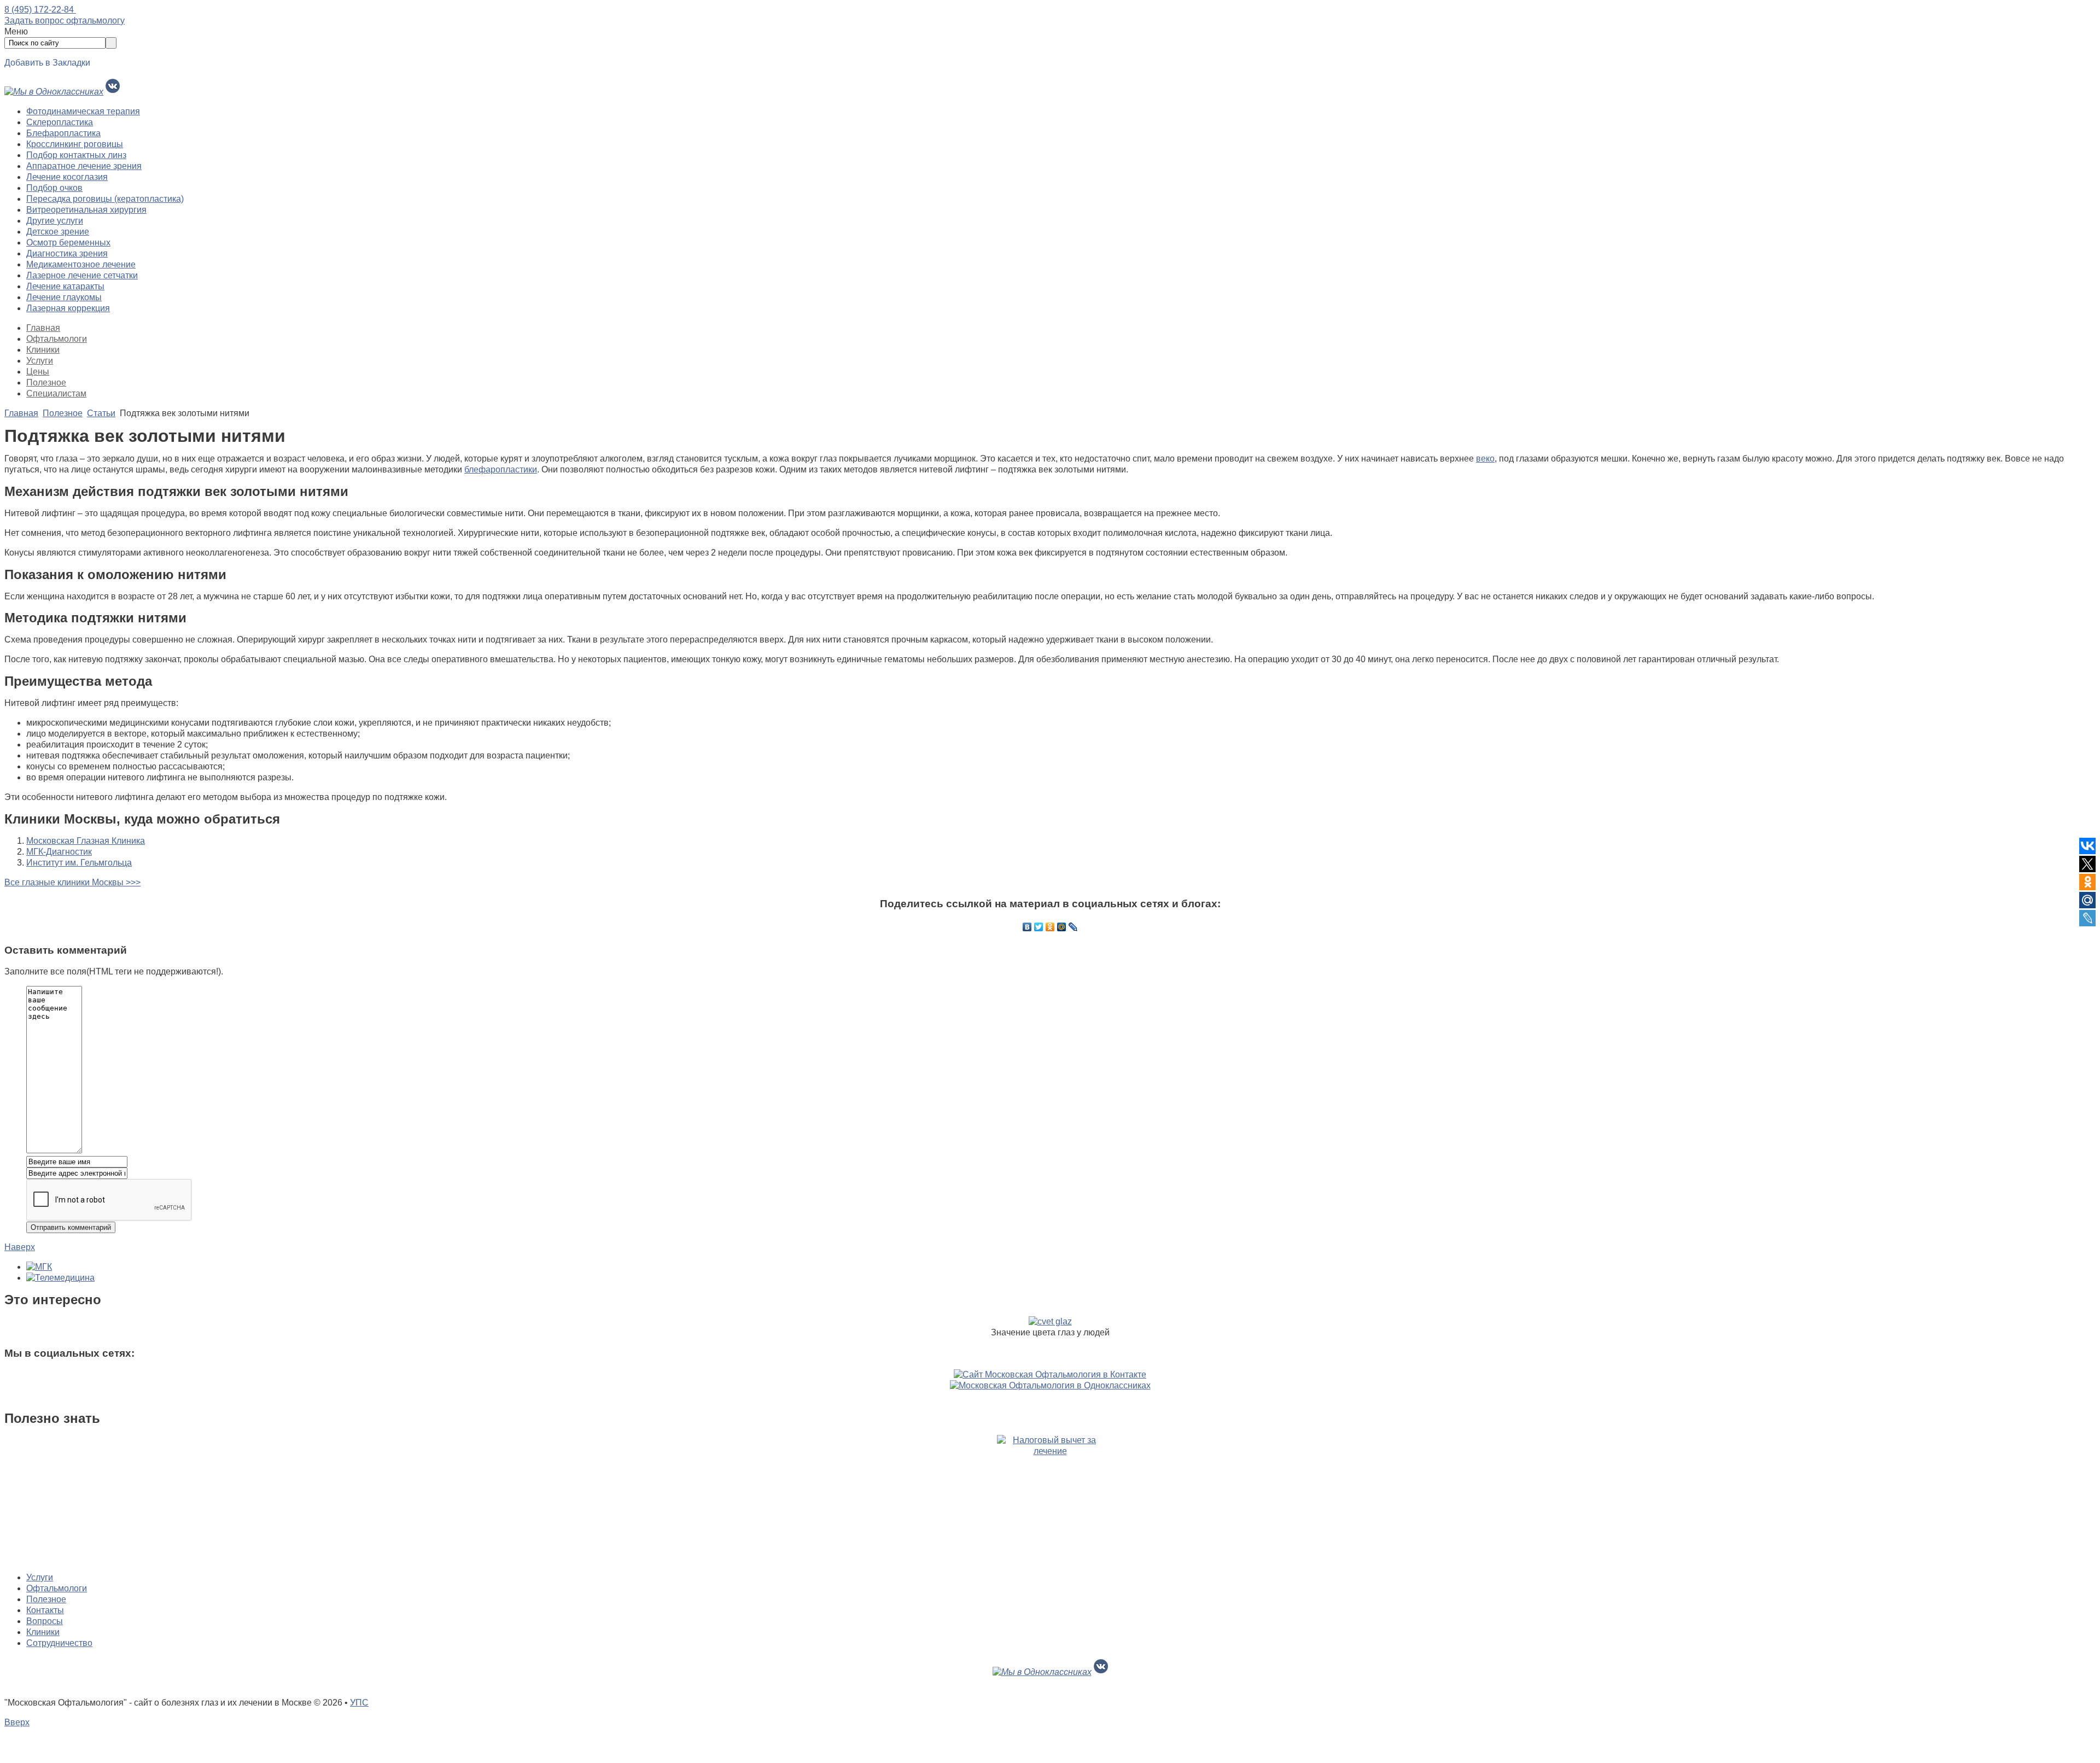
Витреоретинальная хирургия (86, 210)
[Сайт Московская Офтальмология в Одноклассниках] (1050, 1385)
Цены (38, 372)
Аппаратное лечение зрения (84, 166)
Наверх (20, 1247)
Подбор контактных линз (76, 155)
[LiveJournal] (1073, 927)
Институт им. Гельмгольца (79, 863)
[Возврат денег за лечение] (1050, 1499)
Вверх (17, 1722)
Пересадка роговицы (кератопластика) (105, 199)
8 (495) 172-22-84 (40, 10)
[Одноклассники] (1050, 927)
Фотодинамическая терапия (83, 111)
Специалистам (56, 393)
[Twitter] (1039, 927)
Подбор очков (54, 188)
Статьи (101, 413)
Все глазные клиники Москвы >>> (72, 882)
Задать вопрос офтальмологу (65, 21)
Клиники (43, 350)
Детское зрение (58, 232)
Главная (43, 328)
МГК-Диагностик (59, 852)
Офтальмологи (57, 339)
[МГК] (39, 1267)
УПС (359, 1703)
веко (1485, 459)
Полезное (46, 383)
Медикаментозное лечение (81, 264)
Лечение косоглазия (67, 177)
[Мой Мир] (1062, 927)
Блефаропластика (63, 133)
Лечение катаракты (65, 286)
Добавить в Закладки (47, 63)
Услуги (40, 361)
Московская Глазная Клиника (86, 841)
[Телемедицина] (60, 1278)
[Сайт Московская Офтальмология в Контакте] (1050, 1374)
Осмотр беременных (68, 243)
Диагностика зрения (67, 253)
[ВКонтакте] (1027, 927)
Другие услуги (55, 221)
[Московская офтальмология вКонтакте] (113, 92)
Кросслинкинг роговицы (75, 144)
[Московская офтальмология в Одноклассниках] (54, 92)
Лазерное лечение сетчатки (82, 275)
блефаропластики (501, 469)
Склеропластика (60, 122)
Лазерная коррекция (68, 308)
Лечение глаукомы (64, 297)
